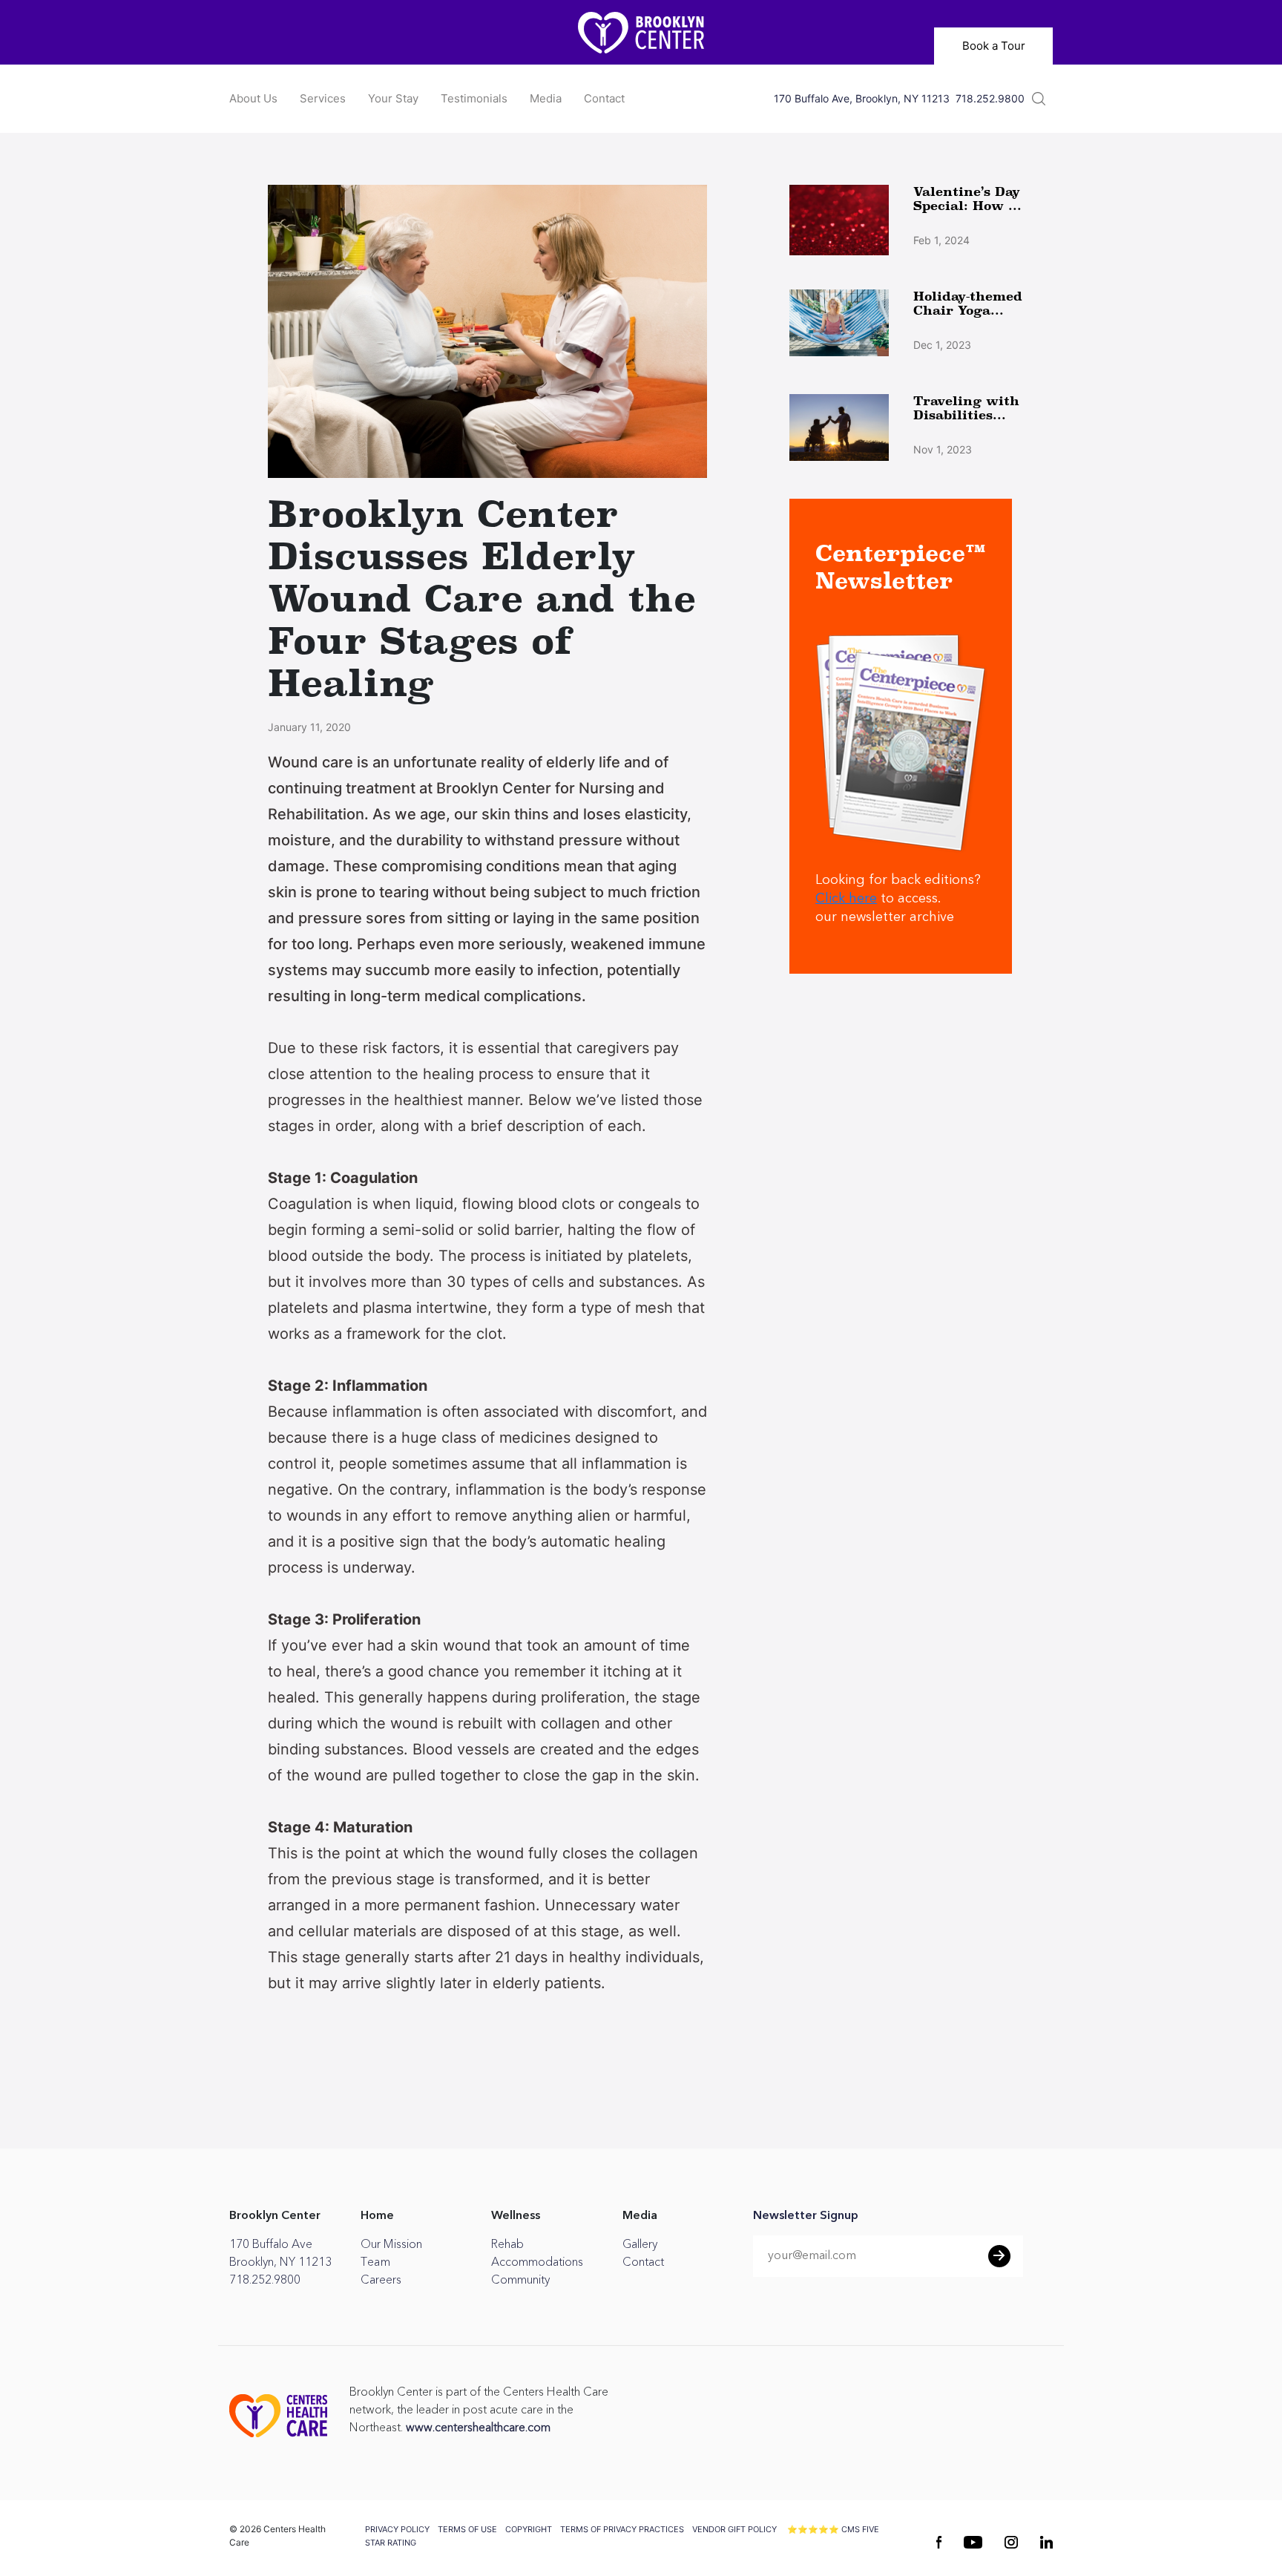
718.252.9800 (990, 99)
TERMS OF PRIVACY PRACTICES (622, 2529)
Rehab (507, 2244)
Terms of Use (467, 2529)
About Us (253, 98)
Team (375, 2262)
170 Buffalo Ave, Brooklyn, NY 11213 (862, 99)
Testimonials (474, 98)
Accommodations (537, 2262)
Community (520, 2280)
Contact (604, 98)
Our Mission (391, 2244)
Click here (846, 899)
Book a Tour (994, 46)
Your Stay (393, 98)
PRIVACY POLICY (397, 2529)
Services (323, 98)
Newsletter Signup (806, 2216)
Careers (381, 2280)
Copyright (529, 2529)
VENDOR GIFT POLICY (734, 2529)
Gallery (640, 2244)
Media (546, 98)
